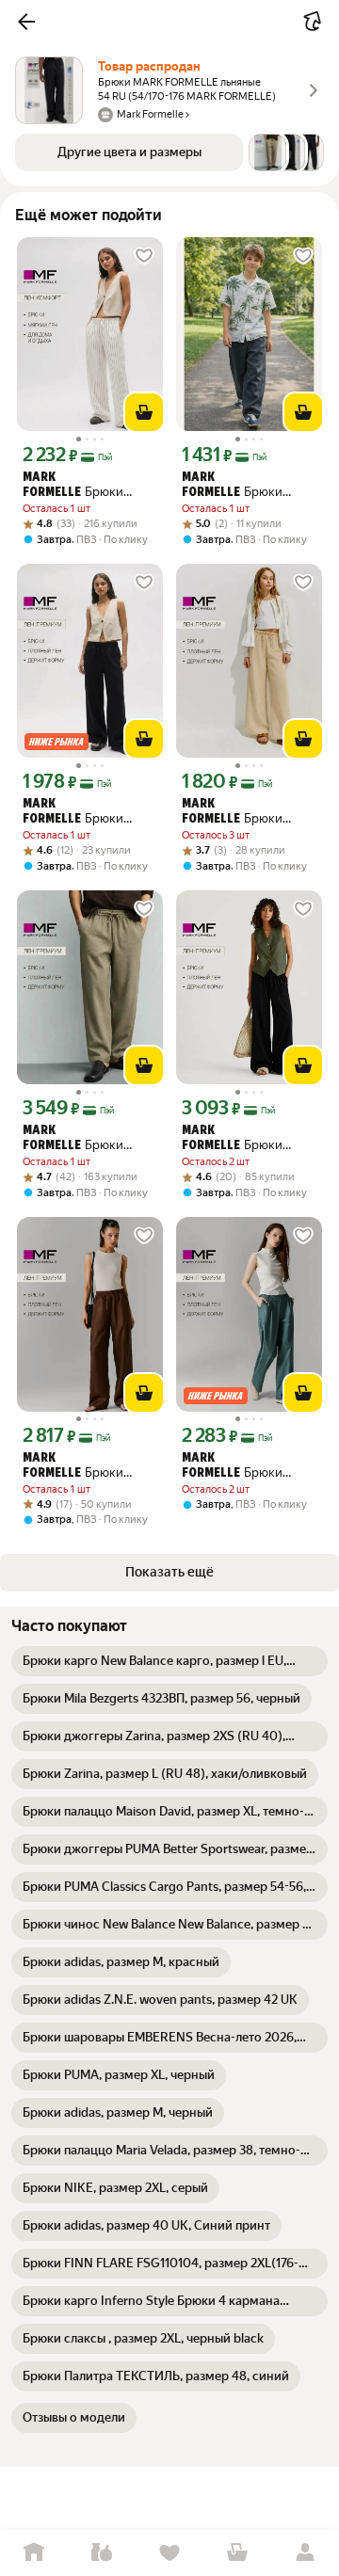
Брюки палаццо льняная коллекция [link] (73, 1466)
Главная (34, 2553)
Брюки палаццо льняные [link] (73, 486)
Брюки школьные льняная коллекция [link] (234, 486)
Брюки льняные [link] (73, 812)
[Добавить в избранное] (144, 256)
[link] (169, 1661)
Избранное (169, 2553)
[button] (26, 22)
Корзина (237, 2553)
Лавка (102, 2553)
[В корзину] (144, 412)
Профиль (305, 2553)
